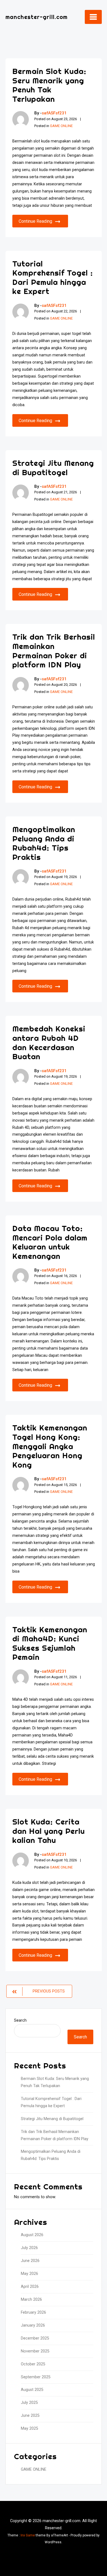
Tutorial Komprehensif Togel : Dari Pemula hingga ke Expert (53, 277)
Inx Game (28, 2535)
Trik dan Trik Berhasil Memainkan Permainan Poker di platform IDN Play (54, 651)
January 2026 (33, 2325)
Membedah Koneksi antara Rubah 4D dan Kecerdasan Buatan (49, 1042)
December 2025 (35, 2338)
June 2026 (30, 2261)
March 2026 (31, 2300)
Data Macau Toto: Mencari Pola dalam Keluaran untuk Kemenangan (50, 1242)
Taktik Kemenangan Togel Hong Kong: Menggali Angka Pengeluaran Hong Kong (50, 1446)
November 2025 (35, 2351)
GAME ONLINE (61, 126)
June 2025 (30, 2416)
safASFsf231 (54, 113)
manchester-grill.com (36, 17)
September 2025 (36, 2377)
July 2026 (29, 2248)
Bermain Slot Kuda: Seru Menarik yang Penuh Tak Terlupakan (49, 85)
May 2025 (29, 2428)
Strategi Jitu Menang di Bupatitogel (53, 468)
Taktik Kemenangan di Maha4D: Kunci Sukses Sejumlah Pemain (50, 1643)
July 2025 (29, 2403)
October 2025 (33, 2364)
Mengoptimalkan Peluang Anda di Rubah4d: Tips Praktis (44, 843)
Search (20, 2020)
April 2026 (30, 2287)
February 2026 (33, 2312)
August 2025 (32, 2390)
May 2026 (29, 2274)
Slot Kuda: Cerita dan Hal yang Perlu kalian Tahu (49, 1831)
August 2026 (32, 2235)
